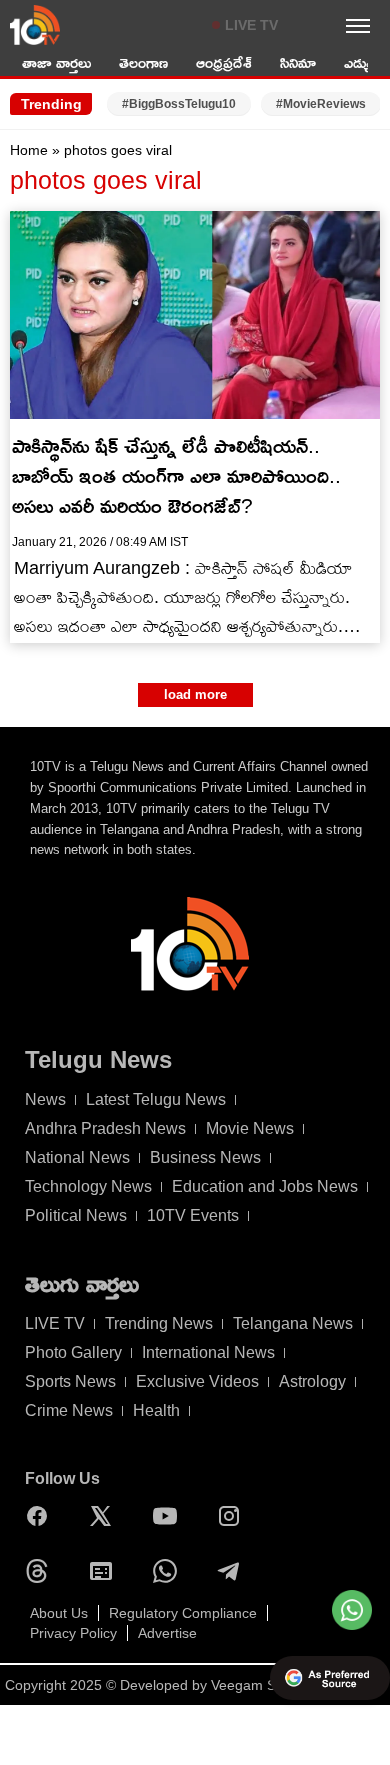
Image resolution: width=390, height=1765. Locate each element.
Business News (205, 1157)
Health (156, 1410)
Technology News (88, 1186)
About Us (59, 1613)
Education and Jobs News (265, 1186)
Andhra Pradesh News (105, 1128)
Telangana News (293, 1323)
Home (29, 150)
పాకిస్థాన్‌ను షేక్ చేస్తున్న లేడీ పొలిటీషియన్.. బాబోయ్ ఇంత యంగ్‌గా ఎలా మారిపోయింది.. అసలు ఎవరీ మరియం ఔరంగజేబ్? (176, 475)
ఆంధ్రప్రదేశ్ (224, 62)
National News (77, 1157)
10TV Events (193, 1215)
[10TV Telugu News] (35, 25)
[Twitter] (106, 1516)
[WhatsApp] (170, 1571)
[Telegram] (234, 1571)
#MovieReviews (321, 104)
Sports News (70, 1381)
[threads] (42, 1571)
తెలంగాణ (143, 62)
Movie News (250, 1128)
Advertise (167, 1633)
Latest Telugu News (156, 1099)
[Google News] (106, 1571)
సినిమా (298, 62)
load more (195, 694)
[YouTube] (170, 1516)
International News (208, 1352)
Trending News (159, 1323)
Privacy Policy (73, 1633)
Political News (76, 1215)
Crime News (69, 1410)
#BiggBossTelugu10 (179, 104)
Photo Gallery (73, 1352)
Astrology (312, 1381)
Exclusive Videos (197, 1381)
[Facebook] (42, 1516)
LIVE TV (251, 25)
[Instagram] (234, 1516)
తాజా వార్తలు (56, 62)
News (45, 1099)
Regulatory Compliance (183, 1613)
